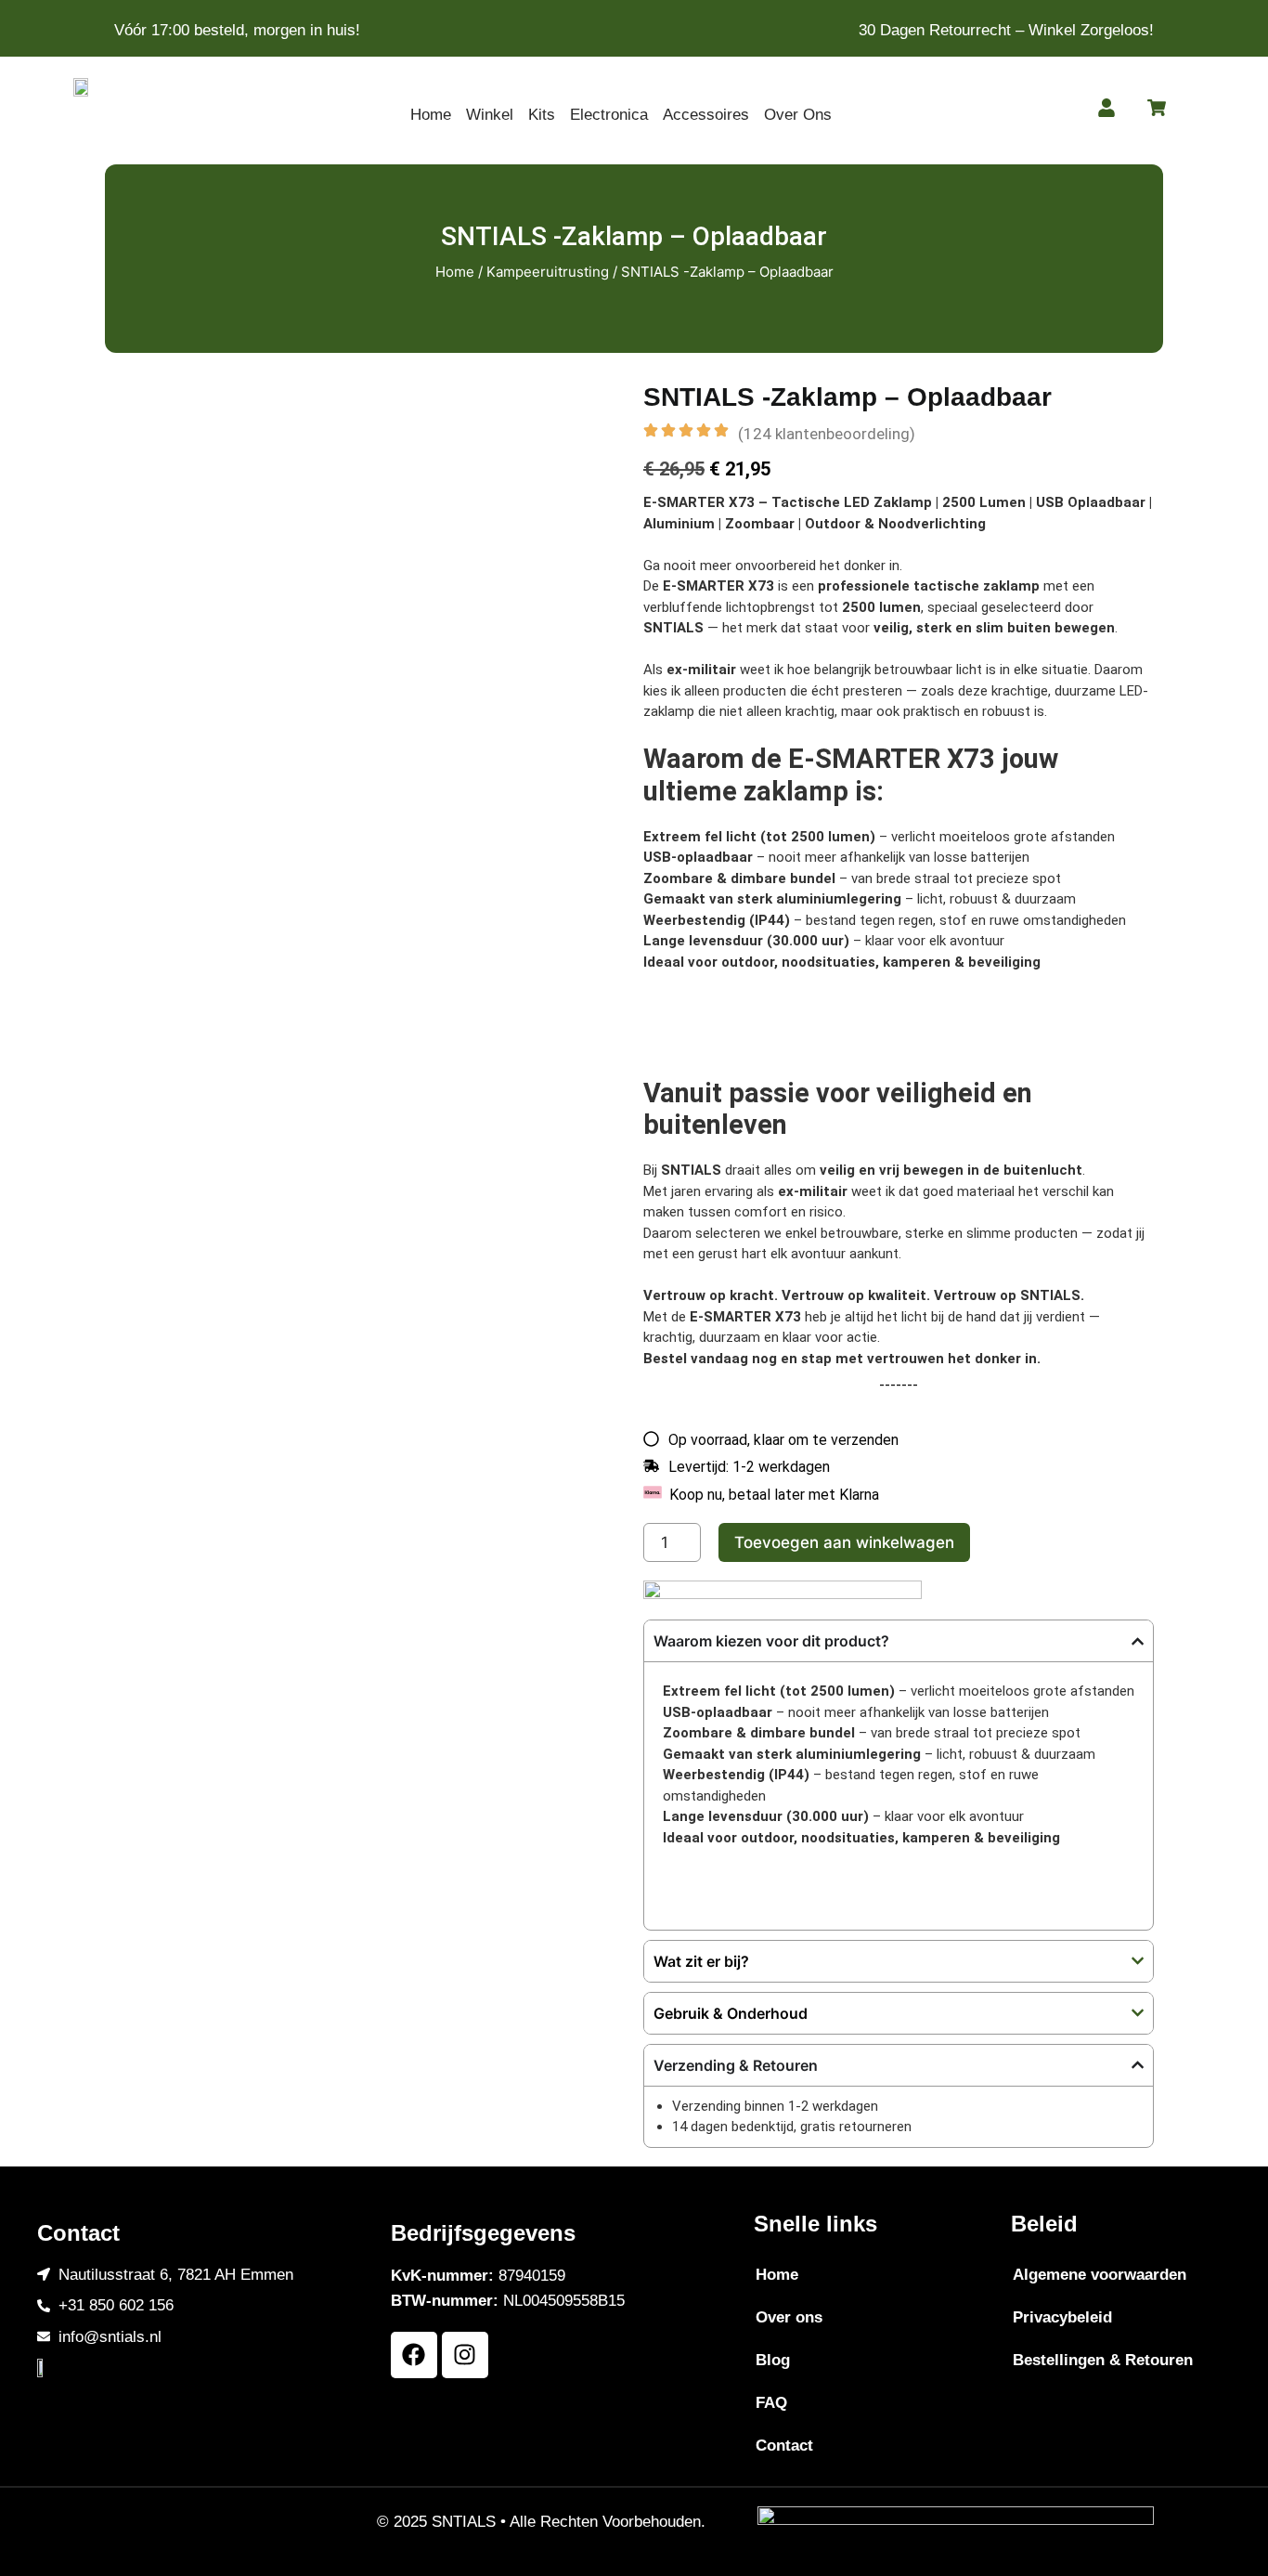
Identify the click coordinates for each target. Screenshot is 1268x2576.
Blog (773, 2360)
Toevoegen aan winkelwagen (844, 1542)
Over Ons (798, 115)
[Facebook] (414, 2355)
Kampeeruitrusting (548, 272)
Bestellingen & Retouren (1103, 2360)
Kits (542, 115)
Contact (784, 2446)
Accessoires (706, 115)
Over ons (789, 2317)
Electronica (609, 115)
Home (431, 115)
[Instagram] (465, 2355)
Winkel (490, 115)
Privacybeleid (1062, 2317)
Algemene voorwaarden (1100, 2275)
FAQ (771, 2403)
